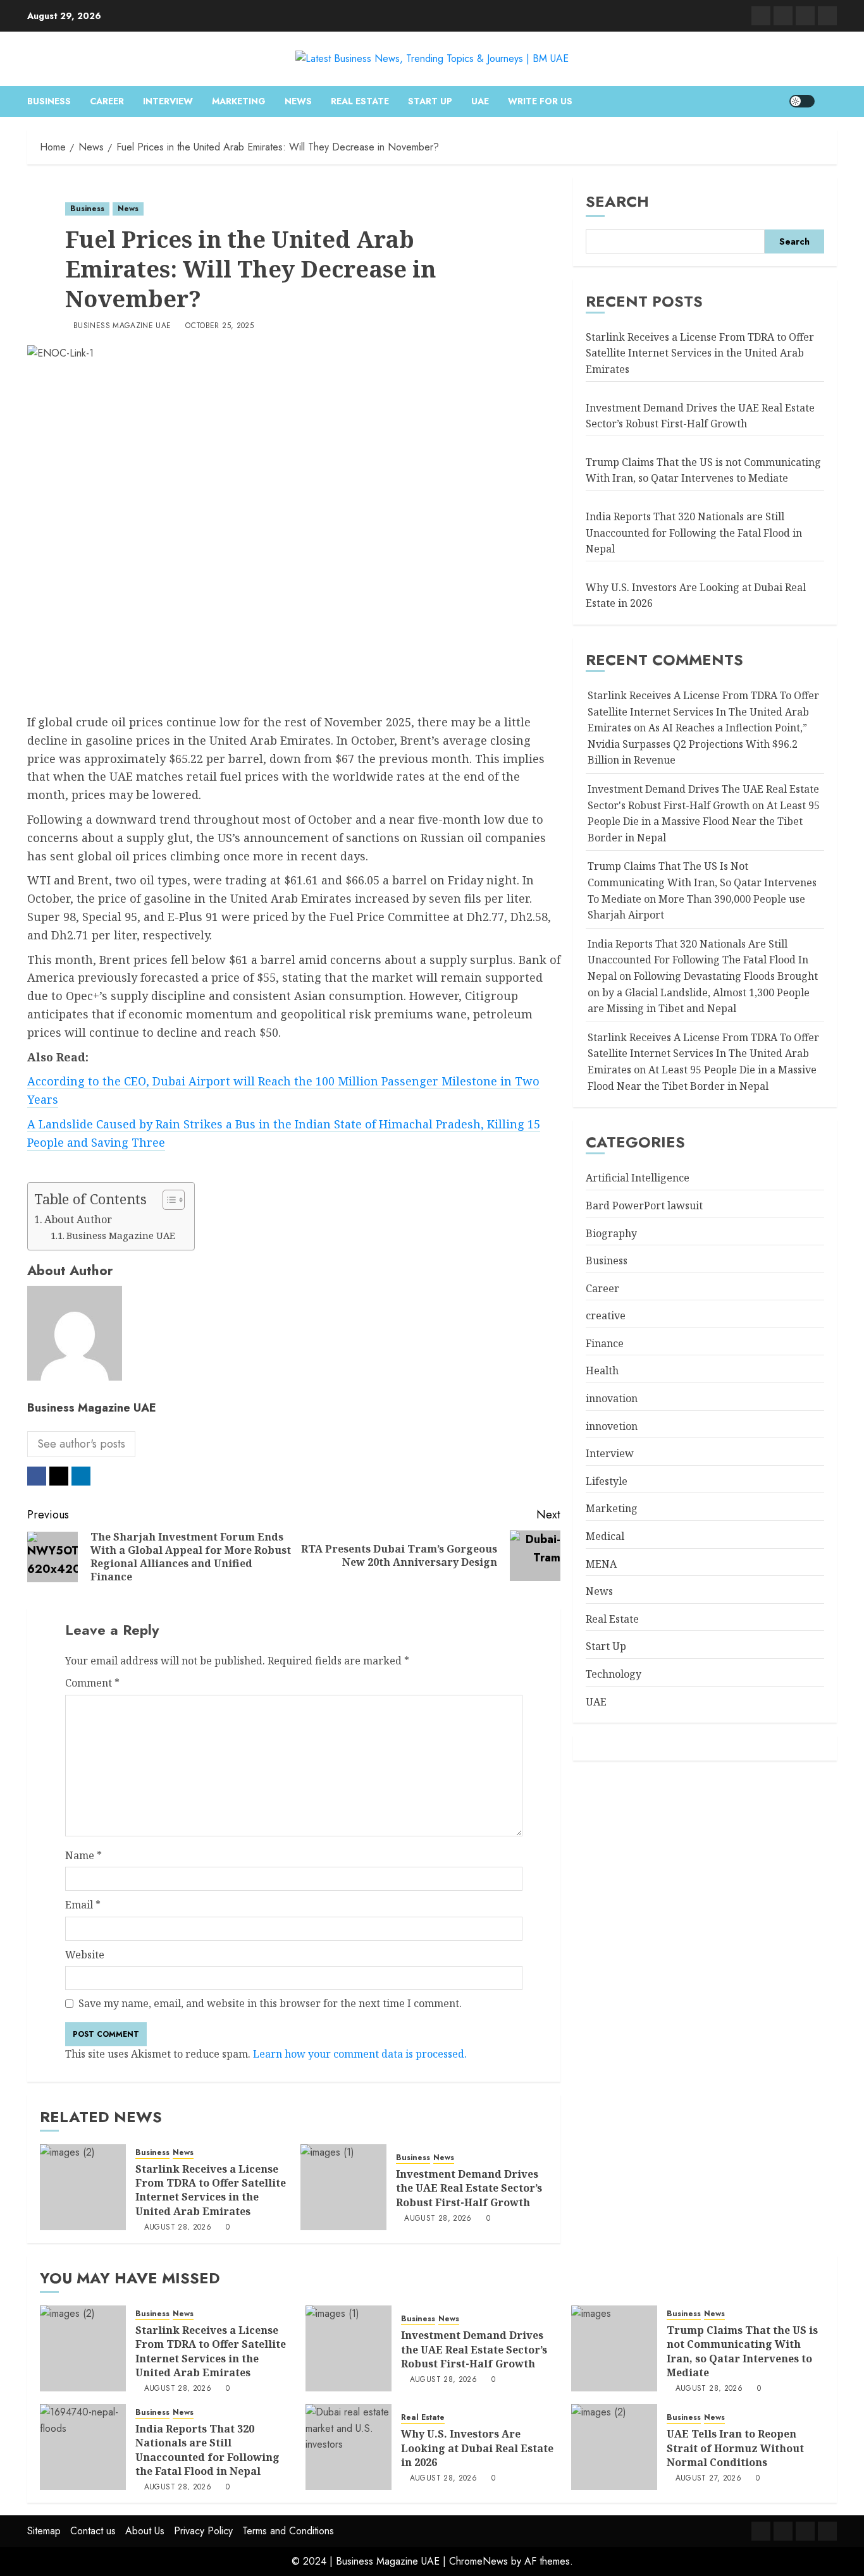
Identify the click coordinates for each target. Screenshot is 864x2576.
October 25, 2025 (219, 326)
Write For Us (540, 101)
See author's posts (81, 1444)
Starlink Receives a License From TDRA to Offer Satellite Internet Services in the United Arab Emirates (211, 2190)
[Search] (829, 101)
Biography (611, 1233)
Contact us (93, 2531)
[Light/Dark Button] (802, 101)
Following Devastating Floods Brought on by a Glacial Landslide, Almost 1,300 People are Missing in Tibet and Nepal (703, 992)
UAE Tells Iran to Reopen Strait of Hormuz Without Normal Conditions (735, 2448)
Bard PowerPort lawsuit (644, 1206)
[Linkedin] (761, 16)
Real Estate (360, 101)
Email (83, 1905)
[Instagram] (805, 16)
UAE (480, 101)
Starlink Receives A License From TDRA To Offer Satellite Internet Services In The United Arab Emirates (703, 711)
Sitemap (44, 2531)
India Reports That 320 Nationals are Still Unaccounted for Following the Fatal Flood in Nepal (694, 533)
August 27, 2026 (708, 2479)
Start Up (430, 101)
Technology (614, 1674)
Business (49, 101)
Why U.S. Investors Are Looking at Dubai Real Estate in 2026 (477, 2448)
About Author (78, 1219)
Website (85, 1955)
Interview (168, 101)
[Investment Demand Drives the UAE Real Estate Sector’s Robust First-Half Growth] (343, 2187)
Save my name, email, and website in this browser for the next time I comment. (270, 2003)
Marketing (239, 101)
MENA (601, 1564)
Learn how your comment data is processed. (360, 2054)
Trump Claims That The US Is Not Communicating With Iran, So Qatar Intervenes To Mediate (702, 882)
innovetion (612, 1426)
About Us (145, 2531)
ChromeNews (478, 2561)
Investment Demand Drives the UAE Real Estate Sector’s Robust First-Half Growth (469, 2188)
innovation (612, 1398)
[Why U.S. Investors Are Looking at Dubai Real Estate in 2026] (349, 2447)
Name (83, 1855)
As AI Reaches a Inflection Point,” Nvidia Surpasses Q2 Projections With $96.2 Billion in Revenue (697, 744)
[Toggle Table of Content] (167, 1200)
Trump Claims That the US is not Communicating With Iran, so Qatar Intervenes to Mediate (703, 470)
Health (602, 1370)
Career (107, 101)
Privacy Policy (203, 2531)
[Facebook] (827, 16)
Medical (605, 1536)
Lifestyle (607, 1481)
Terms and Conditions (288, 2531)
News (298, 101)
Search (617, 201)
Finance (605, 1343)
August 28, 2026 (178, 2228)
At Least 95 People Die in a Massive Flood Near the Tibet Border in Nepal (704, 821)
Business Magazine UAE (122, 326)
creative (606, 1315)
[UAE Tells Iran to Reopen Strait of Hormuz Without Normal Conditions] (614, 2447)
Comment (92, 1683)
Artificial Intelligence (638, 1178)
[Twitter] (783, 16)
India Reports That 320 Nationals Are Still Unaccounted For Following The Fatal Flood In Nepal (698, 960)
